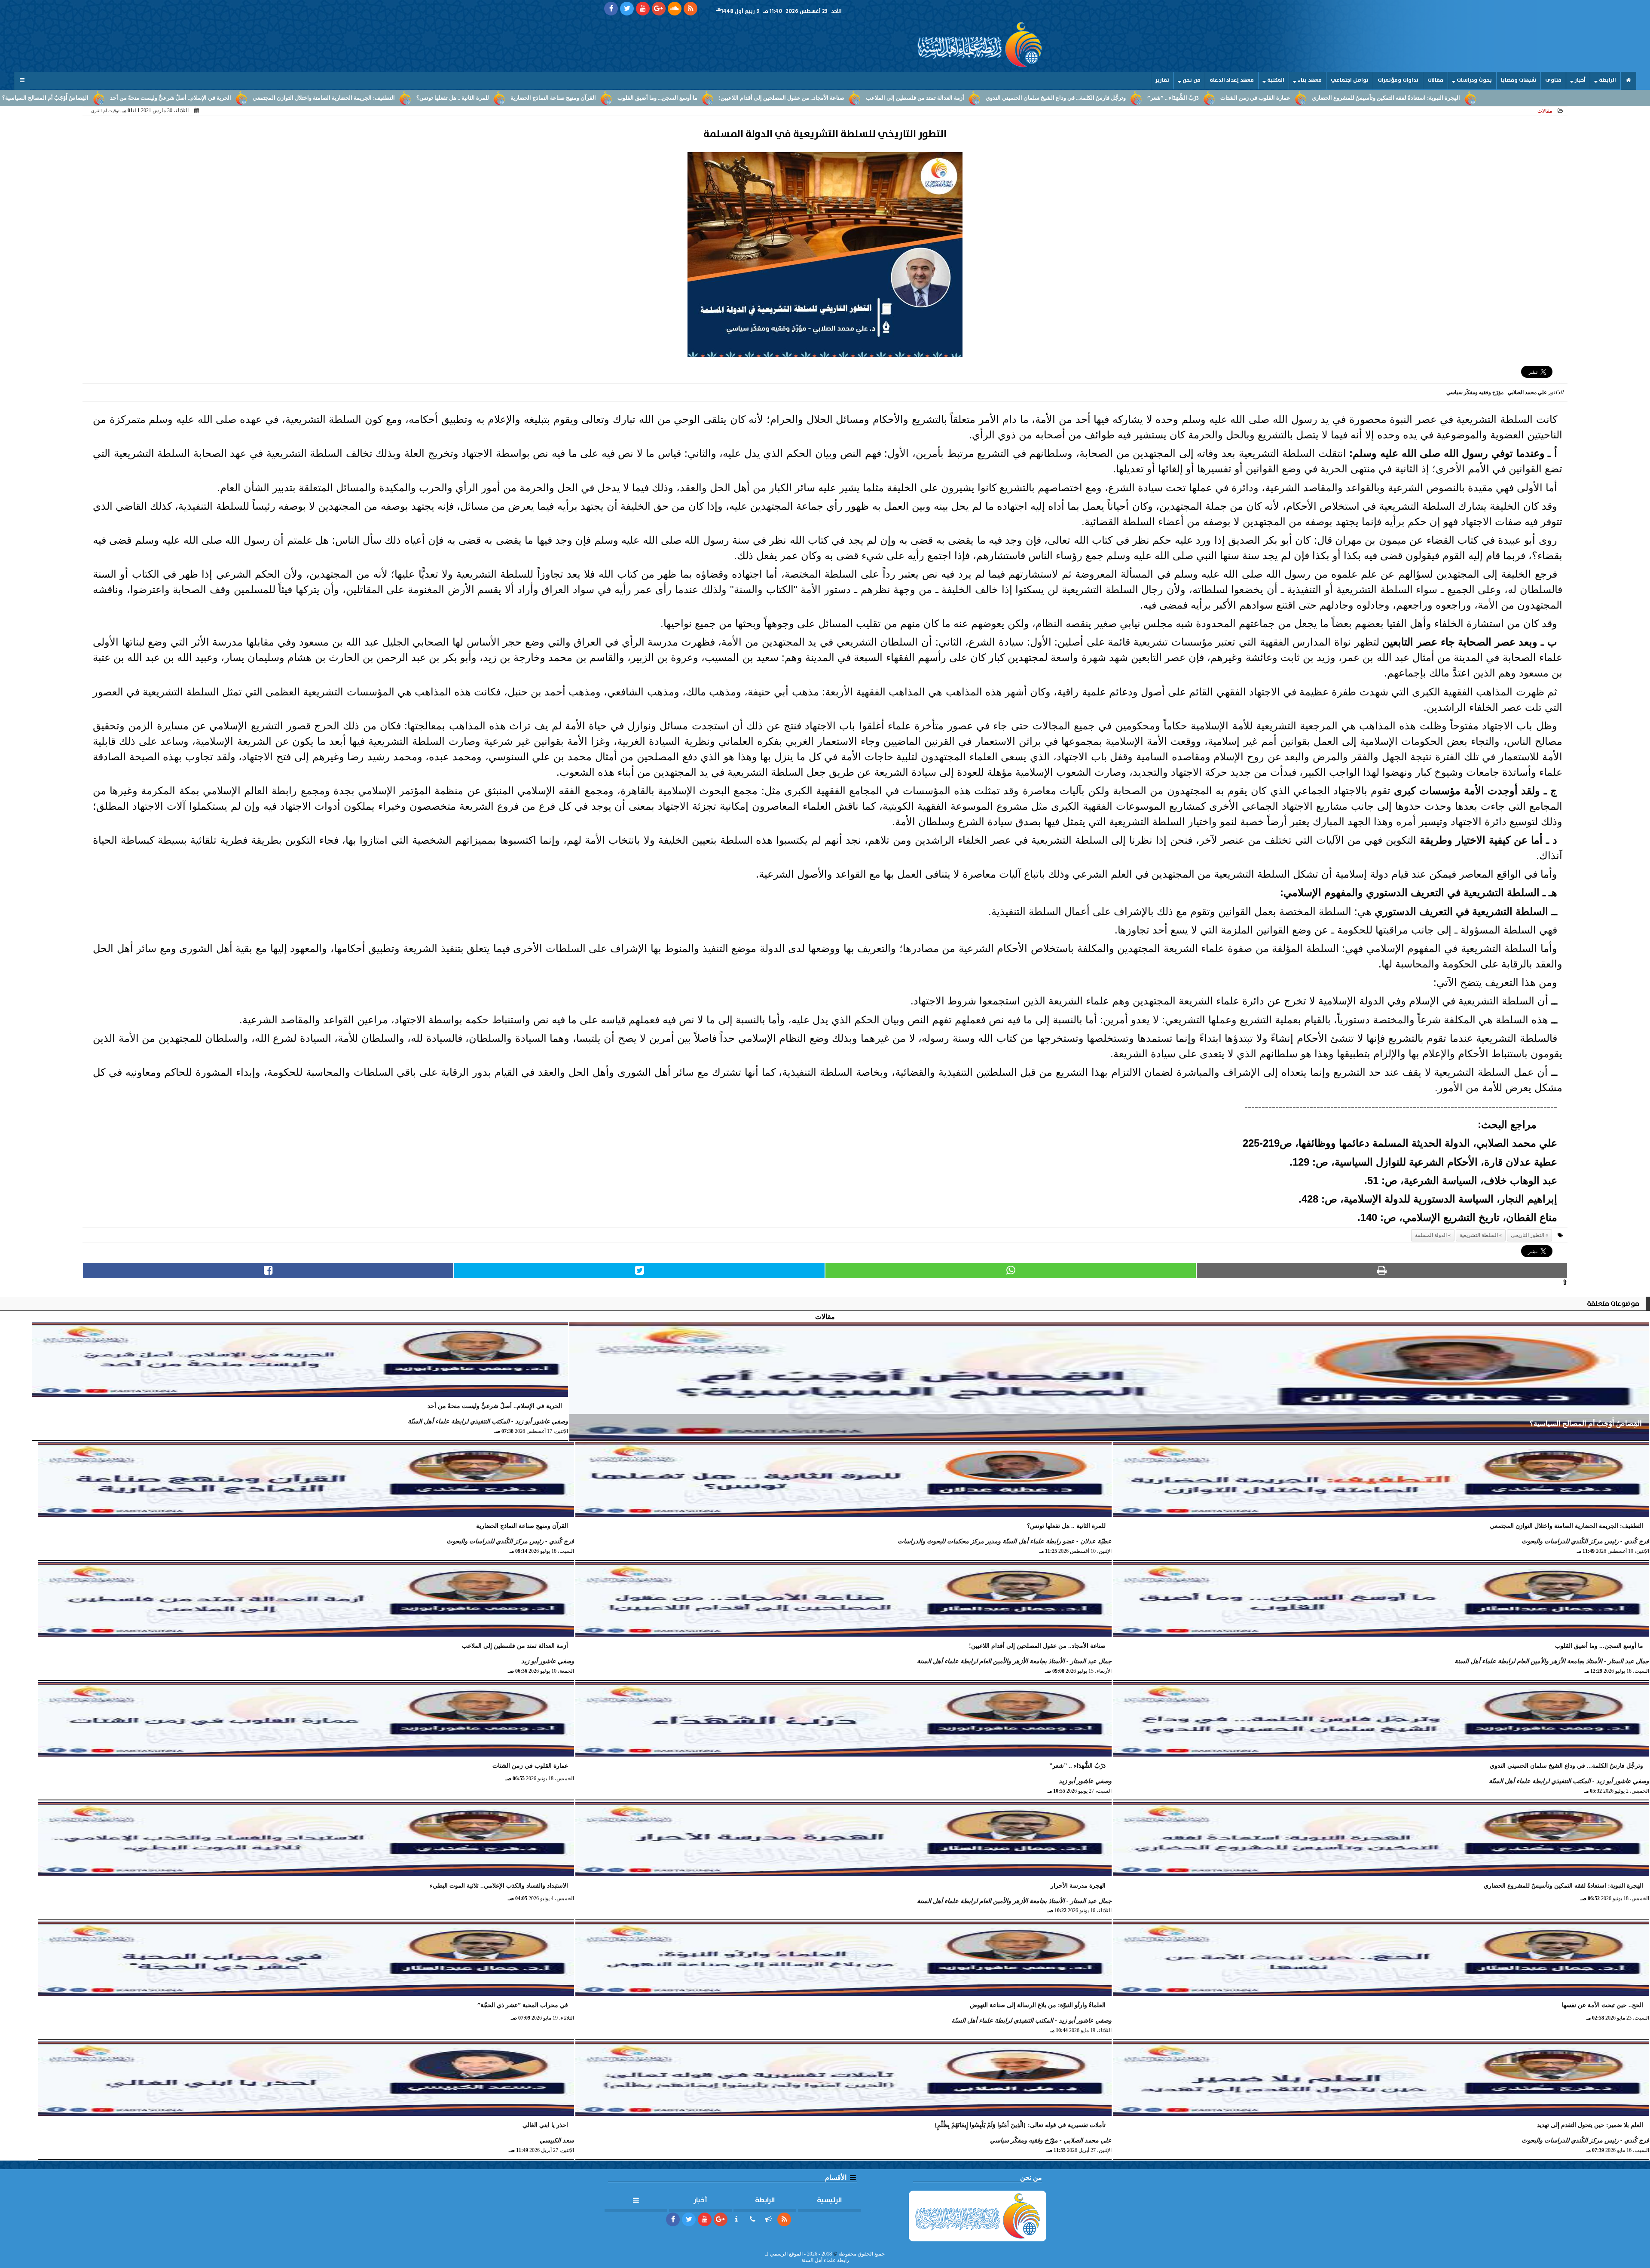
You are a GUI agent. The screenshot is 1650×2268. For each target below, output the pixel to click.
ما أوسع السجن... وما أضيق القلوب (657, 98)
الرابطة (1607, 80)
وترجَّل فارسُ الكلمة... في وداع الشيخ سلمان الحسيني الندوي (1056, 98)
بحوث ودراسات (1474, 80)
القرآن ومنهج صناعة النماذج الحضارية (553, 98)
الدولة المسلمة (1431, 1235)
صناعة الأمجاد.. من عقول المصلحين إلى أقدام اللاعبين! (782, 98)
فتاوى (1553, 80)
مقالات (1435, 80)
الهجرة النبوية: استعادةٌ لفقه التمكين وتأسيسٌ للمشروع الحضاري (1386, 98)
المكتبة (1276, 80)
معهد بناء (1310, 80)
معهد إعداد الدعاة (1232, 80)
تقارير (1162, 80)
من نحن (1192, 80)
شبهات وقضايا (1519, 80)
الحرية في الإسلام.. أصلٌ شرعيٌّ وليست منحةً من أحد (171, 98)
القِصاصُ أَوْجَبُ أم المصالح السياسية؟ (45, 98)
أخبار (1580, 80)
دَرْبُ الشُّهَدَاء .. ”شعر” (1173, 98)
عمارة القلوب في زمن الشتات (1255, 98)
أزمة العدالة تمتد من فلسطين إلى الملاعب (915, 98)
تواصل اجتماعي (1350, 80)
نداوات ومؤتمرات (1398, 80)
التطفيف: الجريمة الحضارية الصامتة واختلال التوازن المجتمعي (324, 98)
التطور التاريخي (1528, 1235)
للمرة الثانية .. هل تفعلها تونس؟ (453, 98)
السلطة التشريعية (1479, 1235)
